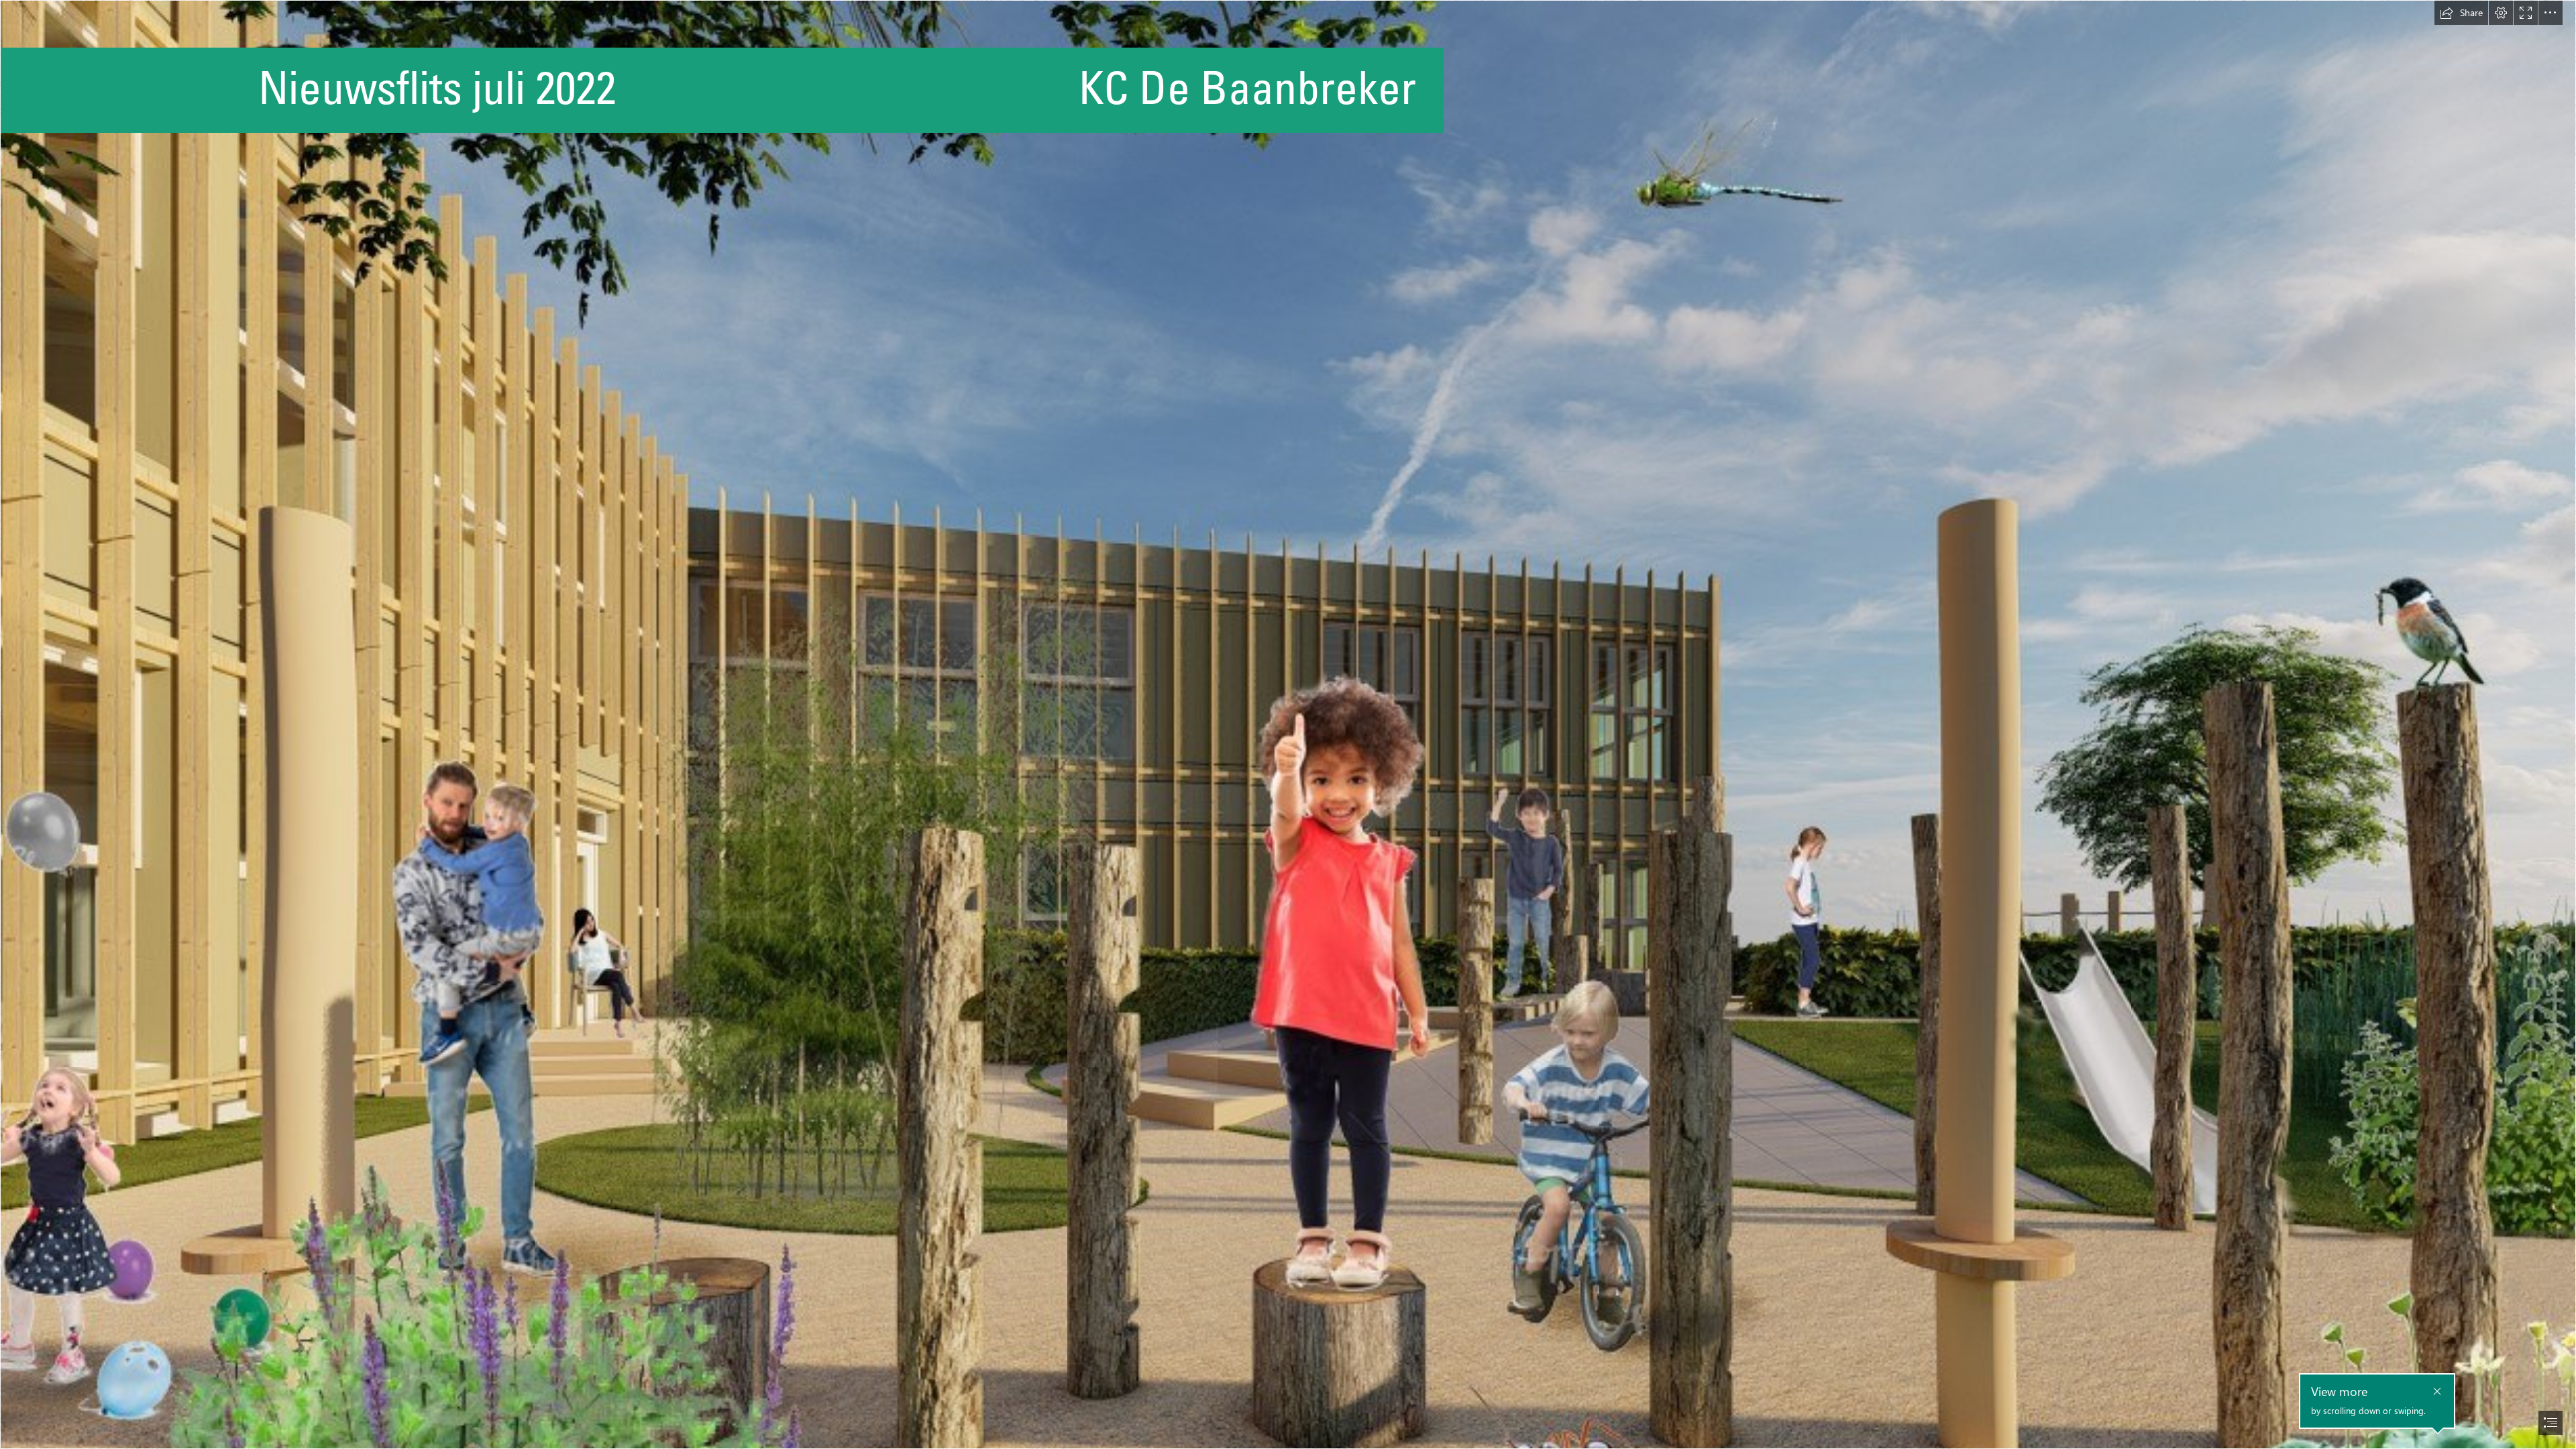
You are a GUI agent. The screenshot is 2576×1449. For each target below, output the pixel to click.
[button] (2461, 13)
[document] (1288, 724)
